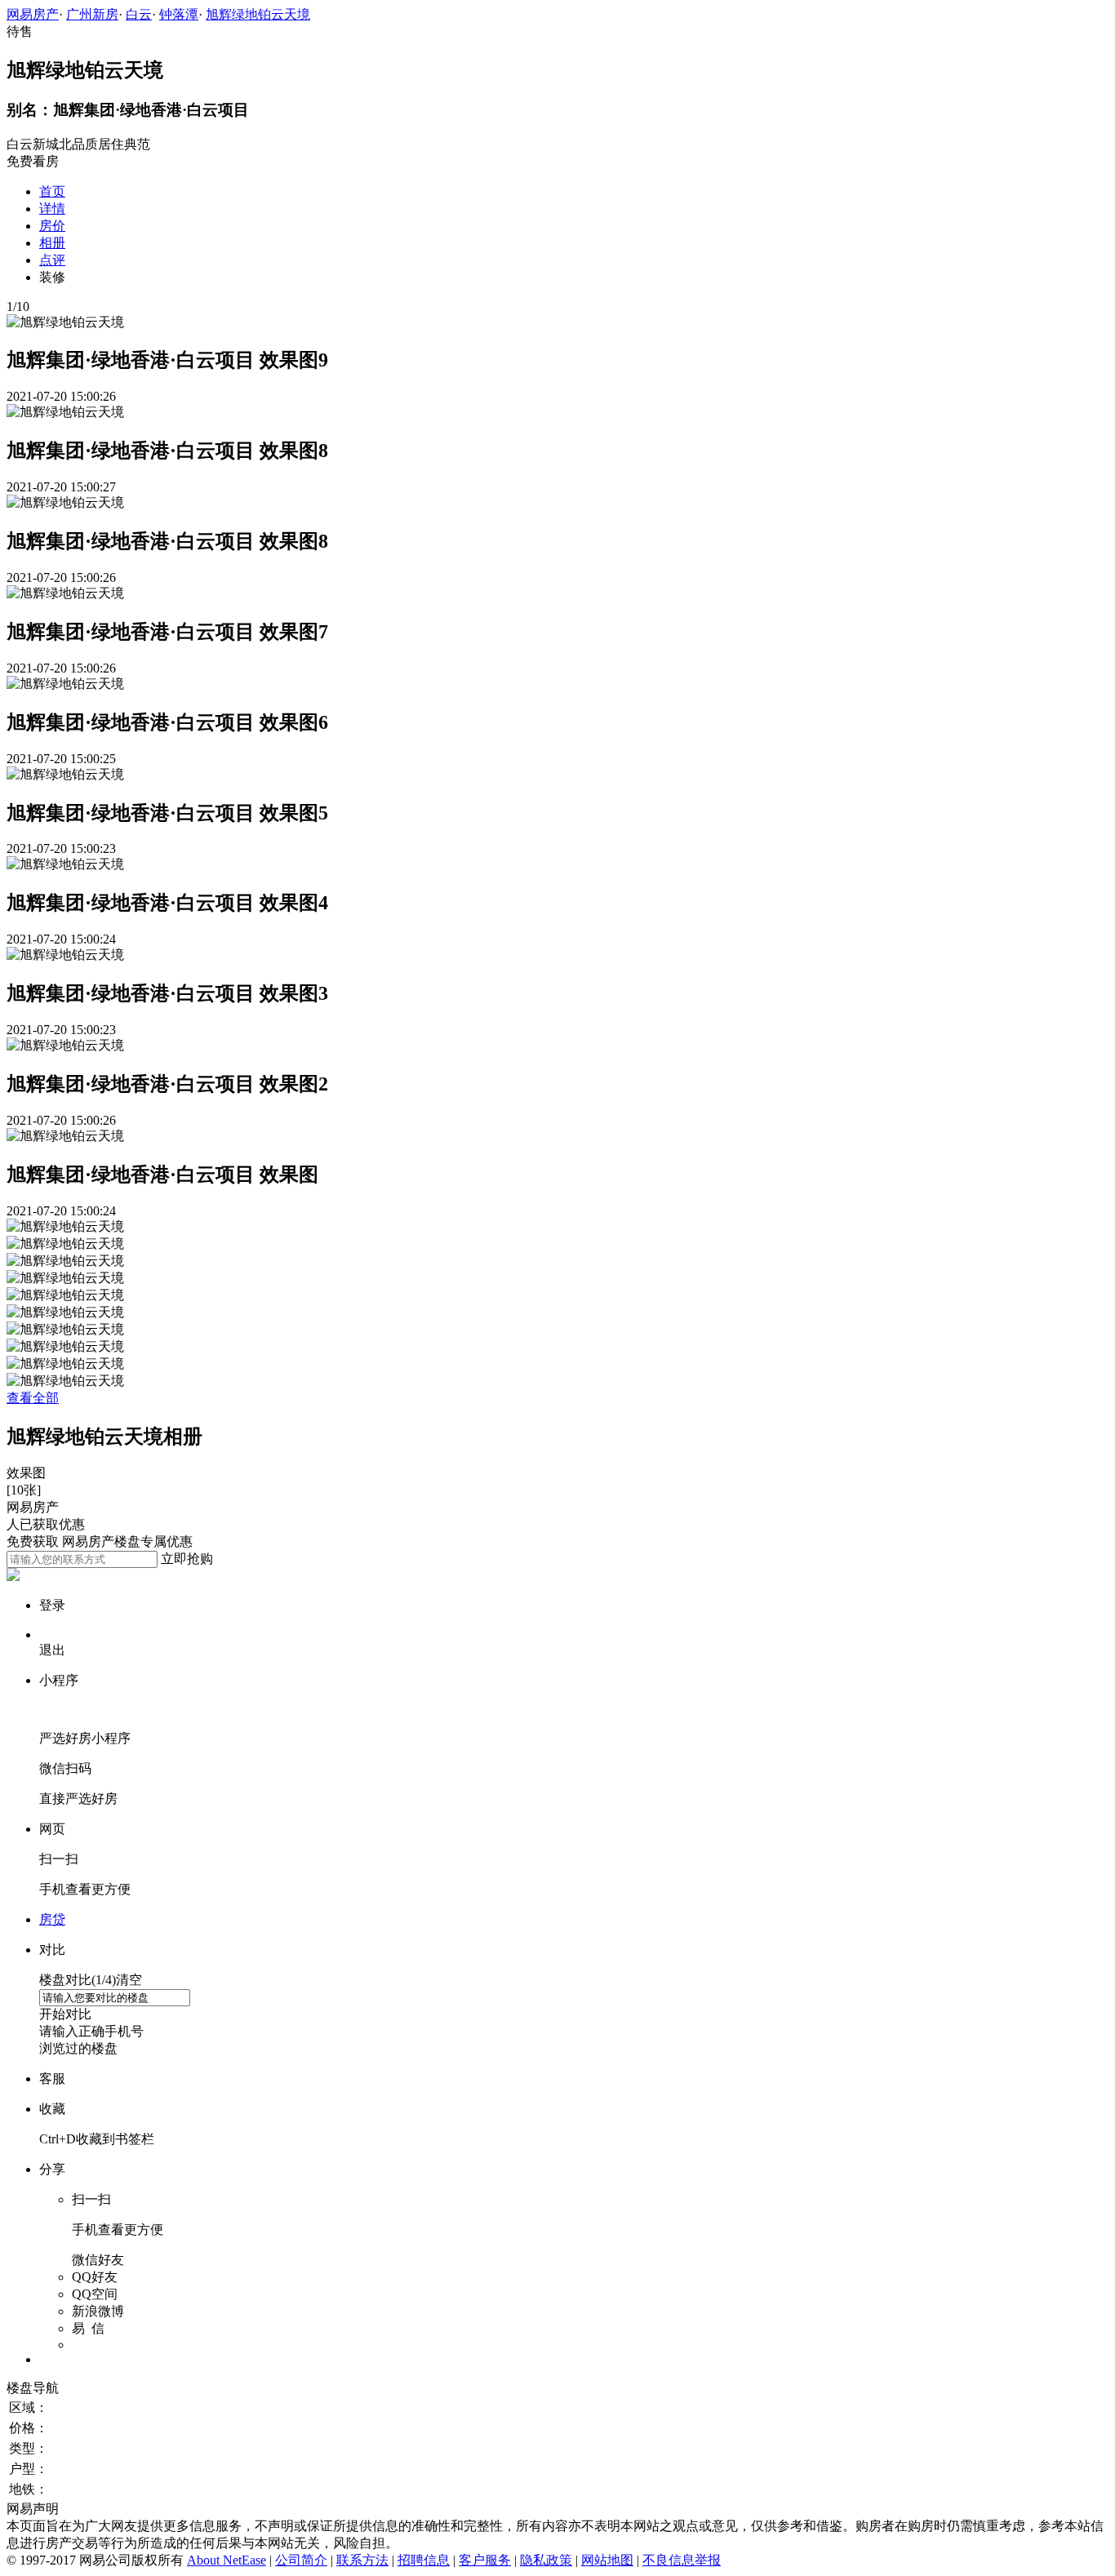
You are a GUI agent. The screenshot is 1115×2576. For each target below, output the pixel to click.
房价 (52, 226)
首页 (52, 191)
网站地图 (607, 2560)
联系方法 (362, 2560)
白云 (139, 14)
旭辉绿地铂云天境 (258, 14)
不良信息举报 (682, 2560)
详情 (52, 209)
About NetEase (227, 2560)
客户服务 (485, 2560)
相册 (52, 243)
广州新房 (92, 14)
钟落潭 (179, 14)
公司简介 (301, 2560)
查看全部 (33, 1398)
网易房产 (33, 14)
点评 (52, 260)
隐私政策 (546, 2560)
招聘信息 (424, 2560)
